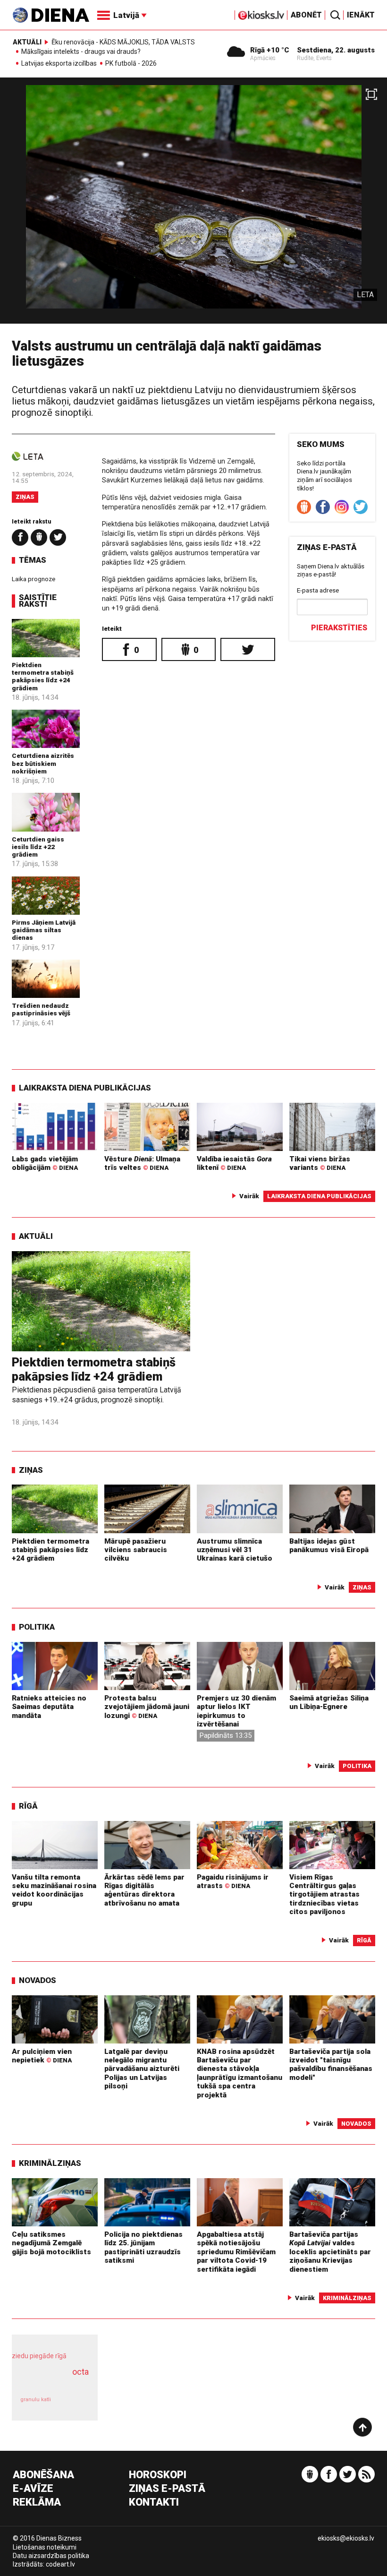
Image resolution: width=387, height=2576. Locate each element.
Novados (38, 1980)
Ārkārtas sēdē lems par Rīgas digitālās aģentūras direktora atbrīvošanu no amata (144, 1890)
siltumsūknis (74, 2404)
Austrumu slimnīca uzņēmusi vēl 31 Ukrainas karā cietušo (235, 1550)
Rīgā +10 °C (270, 50)
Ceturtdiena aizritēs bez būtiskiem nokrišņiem (43, 763)
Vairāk (249, 1196)
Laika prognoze (34, 579)
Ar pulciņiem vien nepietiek (42, 2056)
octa (80, 2372)
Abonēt (306, 15)
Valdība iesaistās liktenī (234, 1163)
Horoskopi (158, 2475)
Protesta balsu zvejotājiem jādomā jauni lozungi (147, 1707)
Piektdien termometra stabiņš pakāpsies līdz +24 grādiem (43, 676)
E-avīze (33, 2489)
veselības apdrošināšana (52, 2382)
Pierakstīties (339, 628)
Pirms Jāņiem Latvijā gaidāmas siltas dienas (44, 930)
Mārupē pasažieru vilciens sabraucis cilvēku (136, 1550)
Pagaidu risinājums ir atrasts (233, 1881)
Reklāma (37, 2503)
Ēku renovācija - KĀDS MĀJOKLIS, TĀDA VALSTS (123, 42)
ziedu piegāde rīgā (39, 2356)
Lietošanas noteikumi (45, 2547)
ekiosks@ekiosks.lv (346, 2538)
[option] (193, 204)
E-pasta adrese (318, 590)
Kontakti (154, 2503)
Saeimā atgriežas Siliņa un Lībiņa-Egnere (329, 1702)
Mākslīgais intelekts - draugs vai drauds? (81, 52)
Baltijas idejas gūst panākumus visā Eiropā (329, 1546)
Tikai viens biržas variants (320, 1163)
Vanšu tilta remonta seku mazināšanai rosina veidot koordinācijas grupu (54, 1890)
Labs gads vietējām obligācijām (45, 1163)
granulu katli (36, 2400)
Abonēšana (43, 2475)
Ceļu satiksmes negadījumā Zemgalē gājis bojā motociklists (51, 2243)
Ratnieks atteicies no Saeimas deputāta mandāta (49, 1707)
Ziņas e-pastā (167, 2489)
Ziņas (25, 497)
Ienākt (361, 15)
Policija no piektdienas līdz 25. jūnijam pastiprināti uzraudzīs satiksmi (143, 2247)
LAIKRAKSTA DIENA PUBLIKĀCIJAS (85, 1088)
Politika (37, 1627)
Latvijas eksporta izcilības (59, 64)
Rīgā (28, 1806)
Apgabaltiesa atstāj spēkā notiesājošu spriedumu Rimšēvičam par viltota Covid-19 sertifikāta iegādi (236, 2252)
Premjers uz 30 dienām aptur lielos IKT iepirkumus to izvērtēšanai (236, 1711)
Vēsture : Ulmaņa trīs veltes (142, 1163)
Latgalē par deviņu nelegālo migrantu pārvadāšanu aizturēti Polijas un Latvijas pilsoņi (142, 2069)
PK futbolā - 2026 (131, 64)
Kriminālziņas (50, 2163)
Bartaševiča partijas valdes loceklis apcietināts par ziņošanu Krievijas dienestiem (330, 2252)
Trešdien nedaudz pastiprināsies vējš (41, 1009)
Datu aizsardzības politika (51, 2556)
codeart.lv (60, 2564)
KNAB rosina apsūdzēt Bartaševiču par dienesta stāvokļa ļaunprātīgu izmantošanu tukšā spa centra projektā (240, 2073)
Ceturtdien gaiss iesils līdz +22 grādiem (38, 847)
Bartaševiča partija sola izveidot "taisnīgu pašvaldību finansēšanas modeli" (331, 2065)
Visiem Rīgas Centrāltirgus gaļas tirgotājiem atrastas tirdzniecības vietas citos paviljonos (324, 1894)
